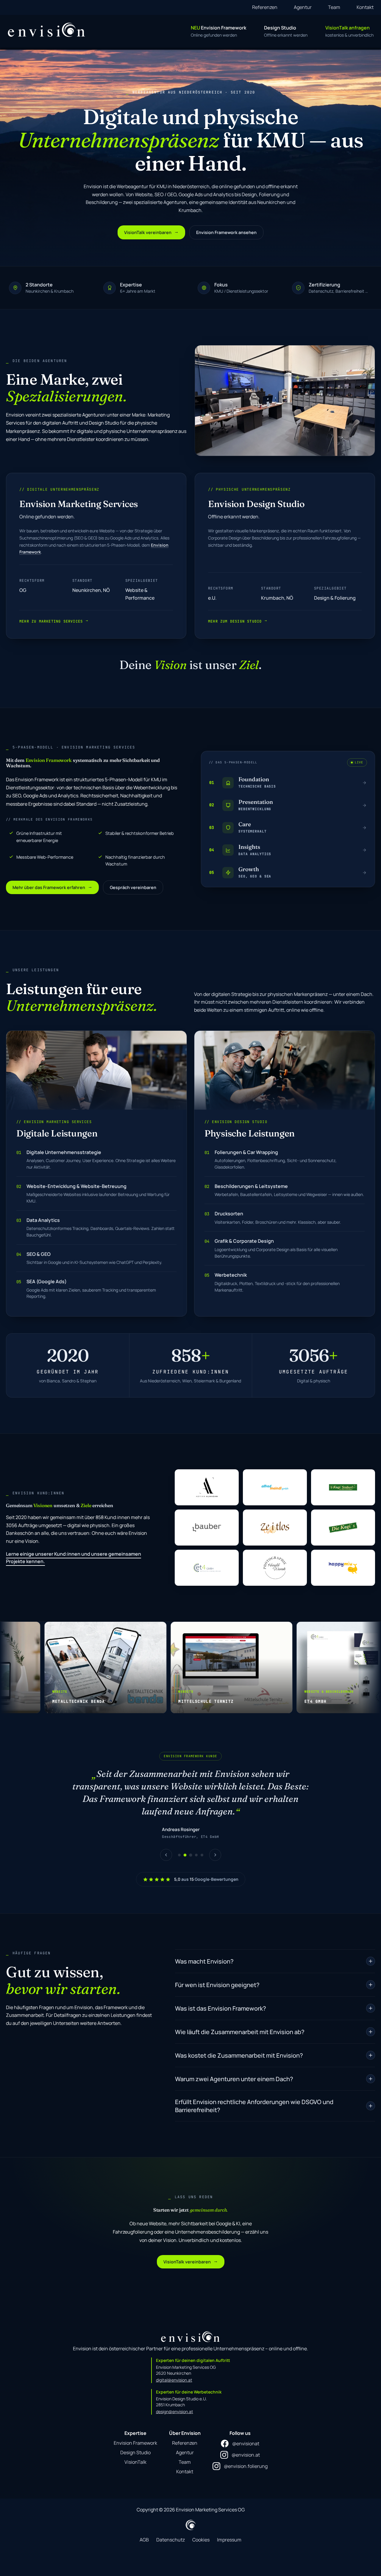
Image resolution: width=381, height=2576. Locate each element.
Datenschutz (171, 2527)
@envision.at (246, 2442)
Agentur (303, 7)
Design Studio (135, 2440)
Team (334, 7)
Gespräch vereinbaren (133, 887)
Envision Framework (135, 2430)
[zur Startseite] (190, 2324)
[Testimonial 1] (179, 1843)
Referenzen (265, 7)
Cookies (201, 2527)
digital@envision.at (174, 2367)
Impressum (229, 2527)
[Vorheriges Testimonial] (166, 1842)
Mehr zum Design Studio (238, 621)
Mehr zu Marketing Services (54, 621)
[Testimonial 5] (202, 1843)
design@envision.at (175, 2399)
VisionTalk (135, 2449)
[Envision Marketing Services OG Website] (191, 2512)
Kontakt (365, 7)
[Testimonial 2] (185, 1843)
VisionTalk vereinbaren (151, 232)
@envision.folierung (246, 2454)
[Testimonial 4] (196, 1843)
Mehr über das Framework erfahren (52, 887)
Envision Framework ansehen (226, 232)
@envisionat (246, 2431)
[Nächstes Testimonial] (215, 1842)
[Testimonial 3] (191, 1843)
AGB (144, 2527)
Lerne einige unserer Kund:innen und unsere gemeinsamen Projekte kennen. (74, 1558)
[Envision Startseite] (47, 30)
